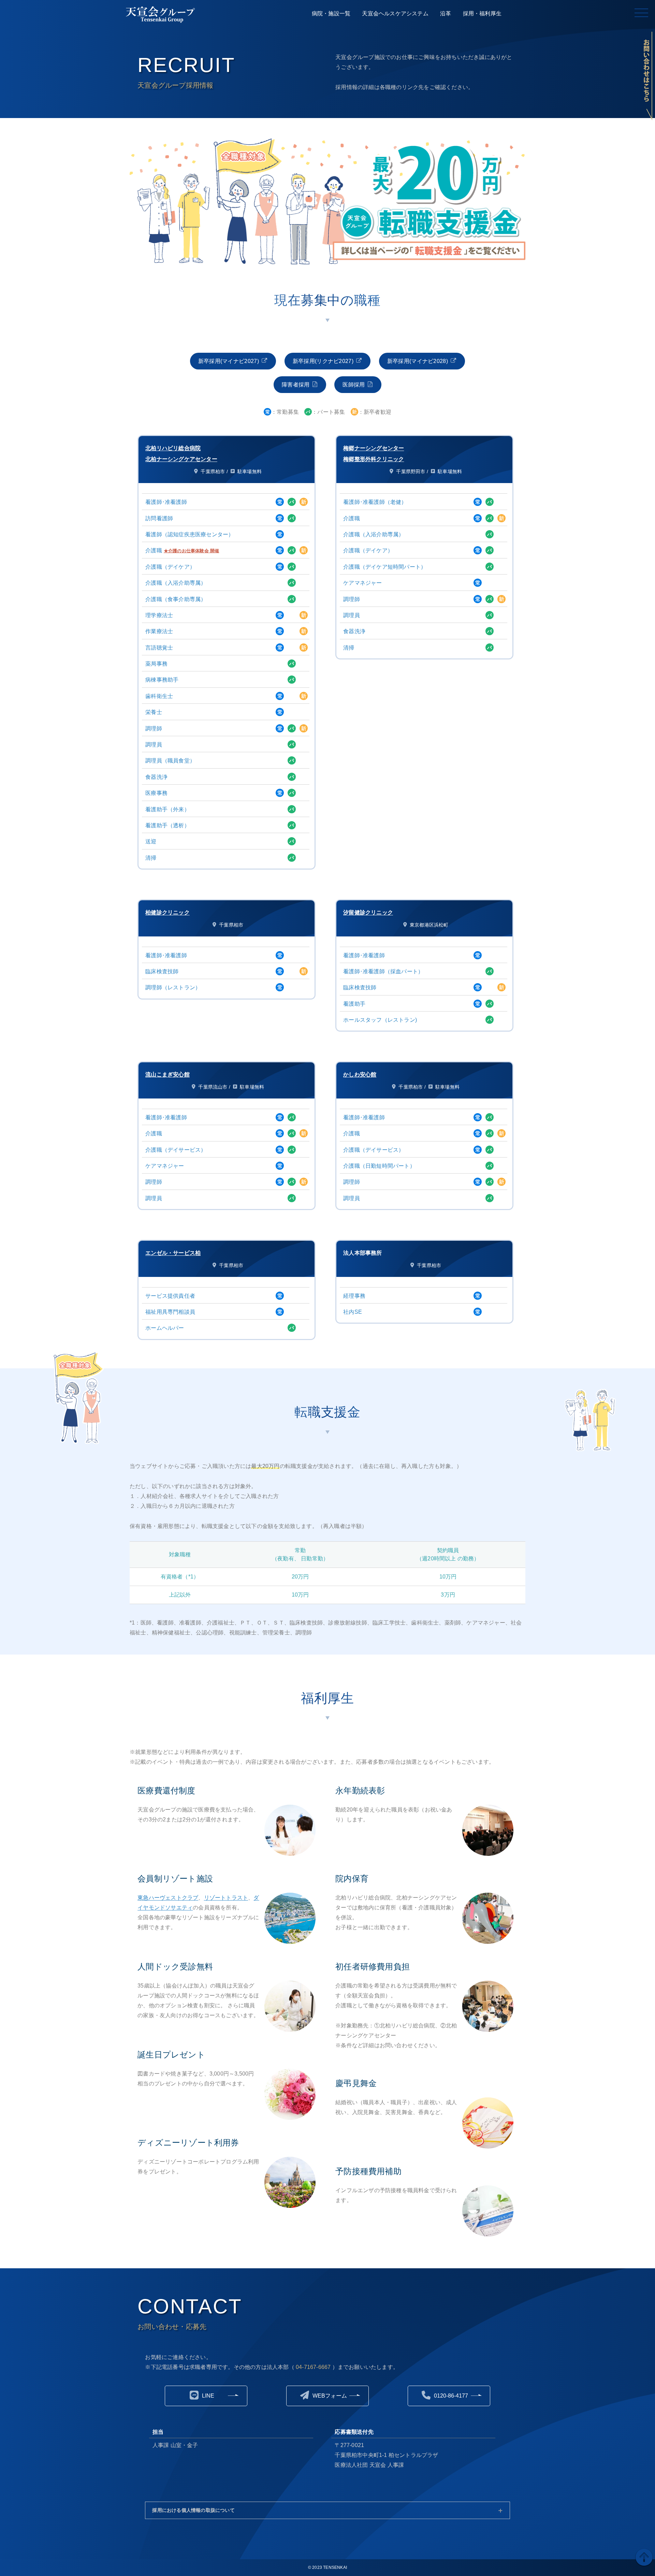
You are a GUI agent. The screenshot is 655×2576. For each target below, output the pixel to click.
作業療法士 (159, 631)
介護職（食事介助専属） (176, 599)
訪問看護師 (159, 518)
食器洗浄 (156, 777)
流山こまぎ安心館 (168, 1074)
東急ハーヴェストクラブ (168, 1898)
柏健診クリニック (168, 912)
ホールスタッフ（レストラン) (380, 1020)
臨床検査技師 (162, 971)
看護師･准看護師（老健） (375, 502)
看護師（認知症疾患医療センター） (190, 534)
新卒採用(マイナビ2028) (418, 361)
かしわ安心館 (360, 1074)
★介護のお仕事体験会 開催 (192, 551)
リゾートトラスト (226, 1898)
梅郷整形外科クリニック (374, 459)
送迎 (151, 841)
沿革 (446, 13)
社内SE (353, 1312)
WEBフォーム (330, 2396)
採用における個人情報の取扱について (193, 2510)
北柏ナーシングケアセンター (181, 459)
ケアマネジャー (362, 583)
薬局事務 (156, 664)
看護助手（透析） (168, 825)
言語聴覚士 (159, 648)
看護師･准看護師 (166, 502)
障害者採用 (296, 385)
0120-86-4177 (451, 2396)
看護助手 (354, 1004)
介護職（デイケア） (170, 567)
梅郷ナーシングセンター (374, 448)
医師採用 (354, 385)
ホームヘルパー (165, 1328)
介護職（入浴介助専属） (176, 583)
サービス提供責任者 (170, 1296)
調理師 (154, 729)
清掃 (151, 858)
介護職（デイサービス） (176, 1150)
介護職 (154, 550)
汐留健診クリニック (368, 912)
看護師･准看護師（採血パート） (383, 971)
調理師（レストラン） (173, 987)
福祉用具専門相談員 (170, 1312)
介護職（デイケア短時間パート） (385, 567)
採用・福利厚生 (482, 13)
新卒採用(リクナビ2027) (323, 361)
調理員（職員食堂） (170, 761)
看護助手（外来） (168, 809)
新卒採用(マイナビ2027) (229, 361)
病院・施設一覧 (331, 13)
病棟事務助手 (162, 680)
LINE (208, 2396)
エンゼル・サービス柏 (173, 1253)
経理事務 (354, 1296)
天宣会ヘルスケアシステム (395, 13)
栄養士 (154, 712)
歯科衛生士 (159, 696)
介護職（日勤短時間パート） (379, 1166)
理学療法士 (159, 615)
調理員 (154, 745)
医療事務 (156, 793)
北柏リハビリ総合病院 (173, 448)
